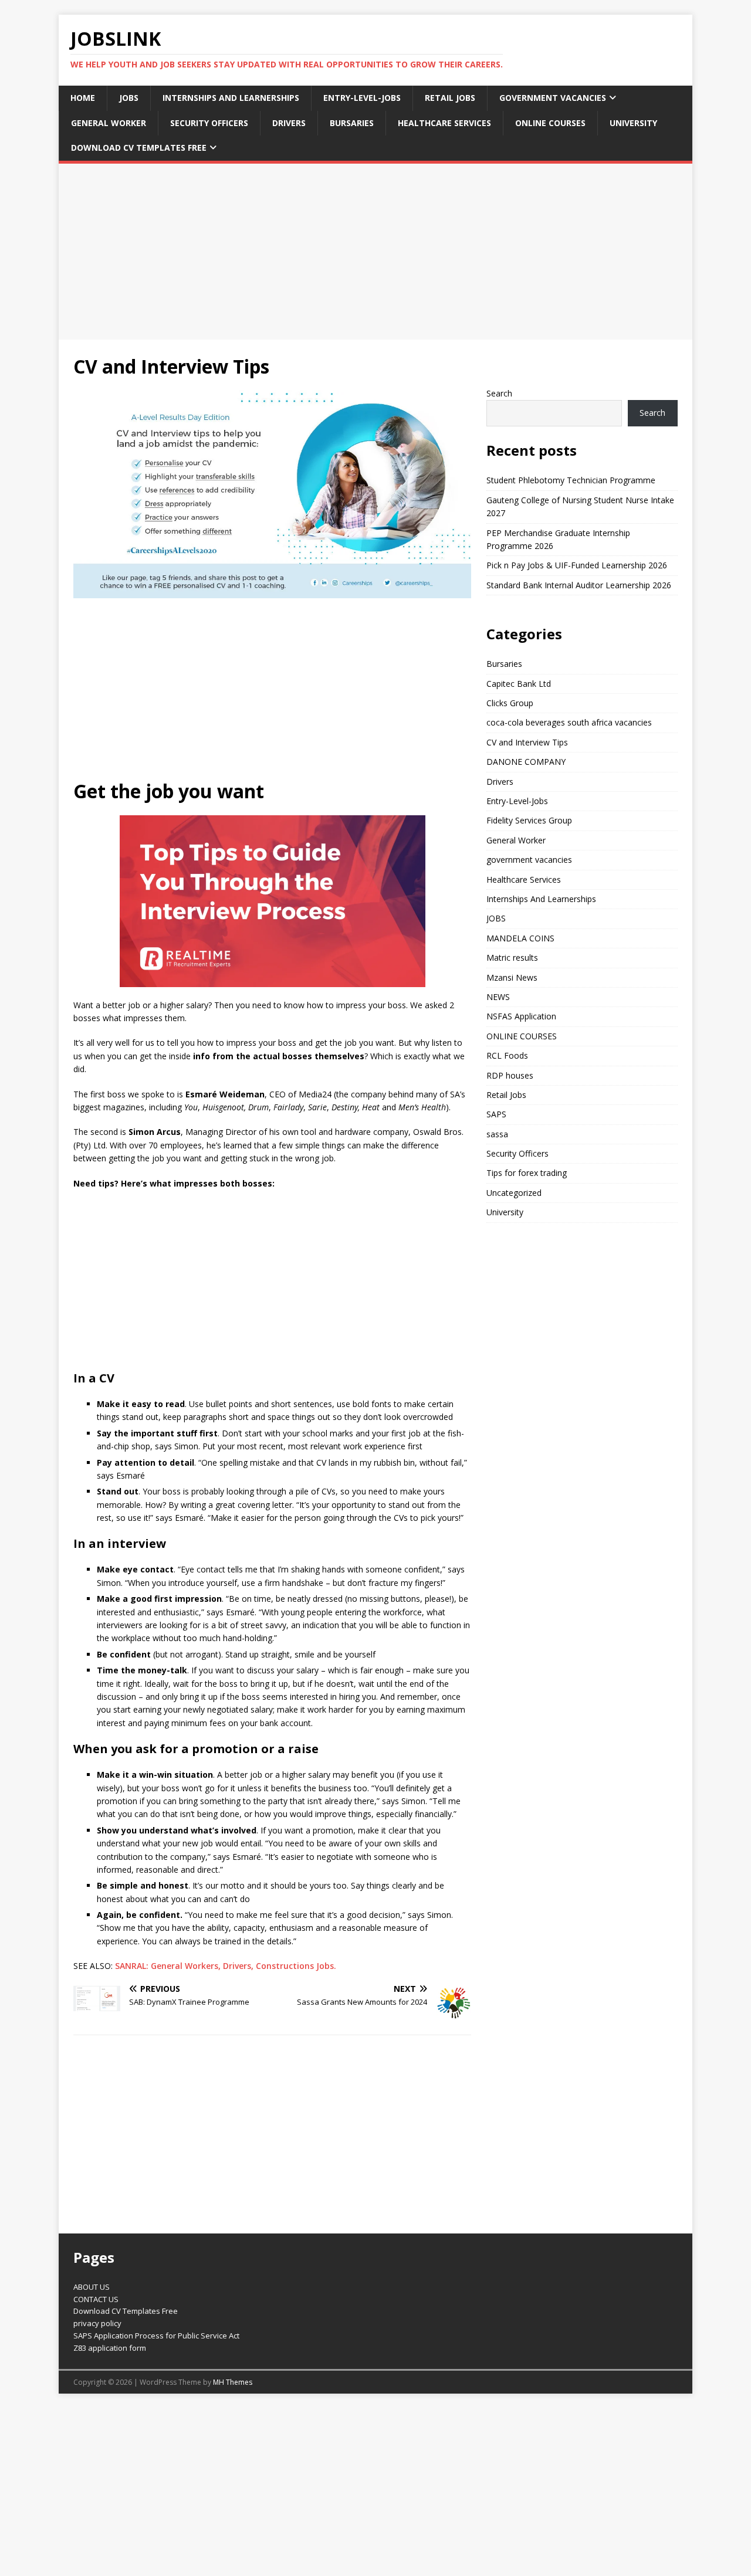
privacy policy (97, 2323)
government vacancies (553, 98)
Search (499, 393)
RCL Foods (507, 1055)
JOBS (129, 98)
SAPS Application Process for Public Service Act (156, 2336)
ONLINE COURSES (550, 123)
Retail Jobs (450, 98)
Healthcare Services (444, 123)
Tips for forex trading (527, 1173)
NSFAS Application (521, 1016)
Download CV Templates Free (139, 148)
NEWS (498, 997)
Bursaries (352, 123)
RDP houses (510, 1075)
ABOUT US (92, 2287)
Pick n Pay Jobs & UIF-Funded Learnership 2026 (577, 565)
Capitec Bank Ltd (519, 684)
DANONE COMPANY (526, 762)
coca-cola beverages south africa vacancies (569, 722)
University (633, 123)
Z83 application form (110, 2348)
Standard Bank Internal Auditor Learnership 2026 (579, 585)
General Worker (109, 123)
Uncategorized (514, 1193)
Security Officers (209, 123)
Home (83, 98)
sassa (497, 1134)
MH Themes (233, 2382)
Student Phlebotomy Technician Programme (571, 480)
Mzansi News (512, 977)
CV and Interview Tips (527, 742)
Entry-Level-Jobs (362, 98)
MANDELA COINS (520, 938)
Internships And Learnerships (231, 98)
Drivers (289, 123)
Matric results (512, 957)
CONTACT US (96, 2299)
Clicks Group (510, 703)
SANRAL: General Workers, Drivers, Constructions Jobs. (226, 1966)
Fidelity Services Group (529, 820)
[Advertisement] (375, 252)
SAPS (496, 1114)
